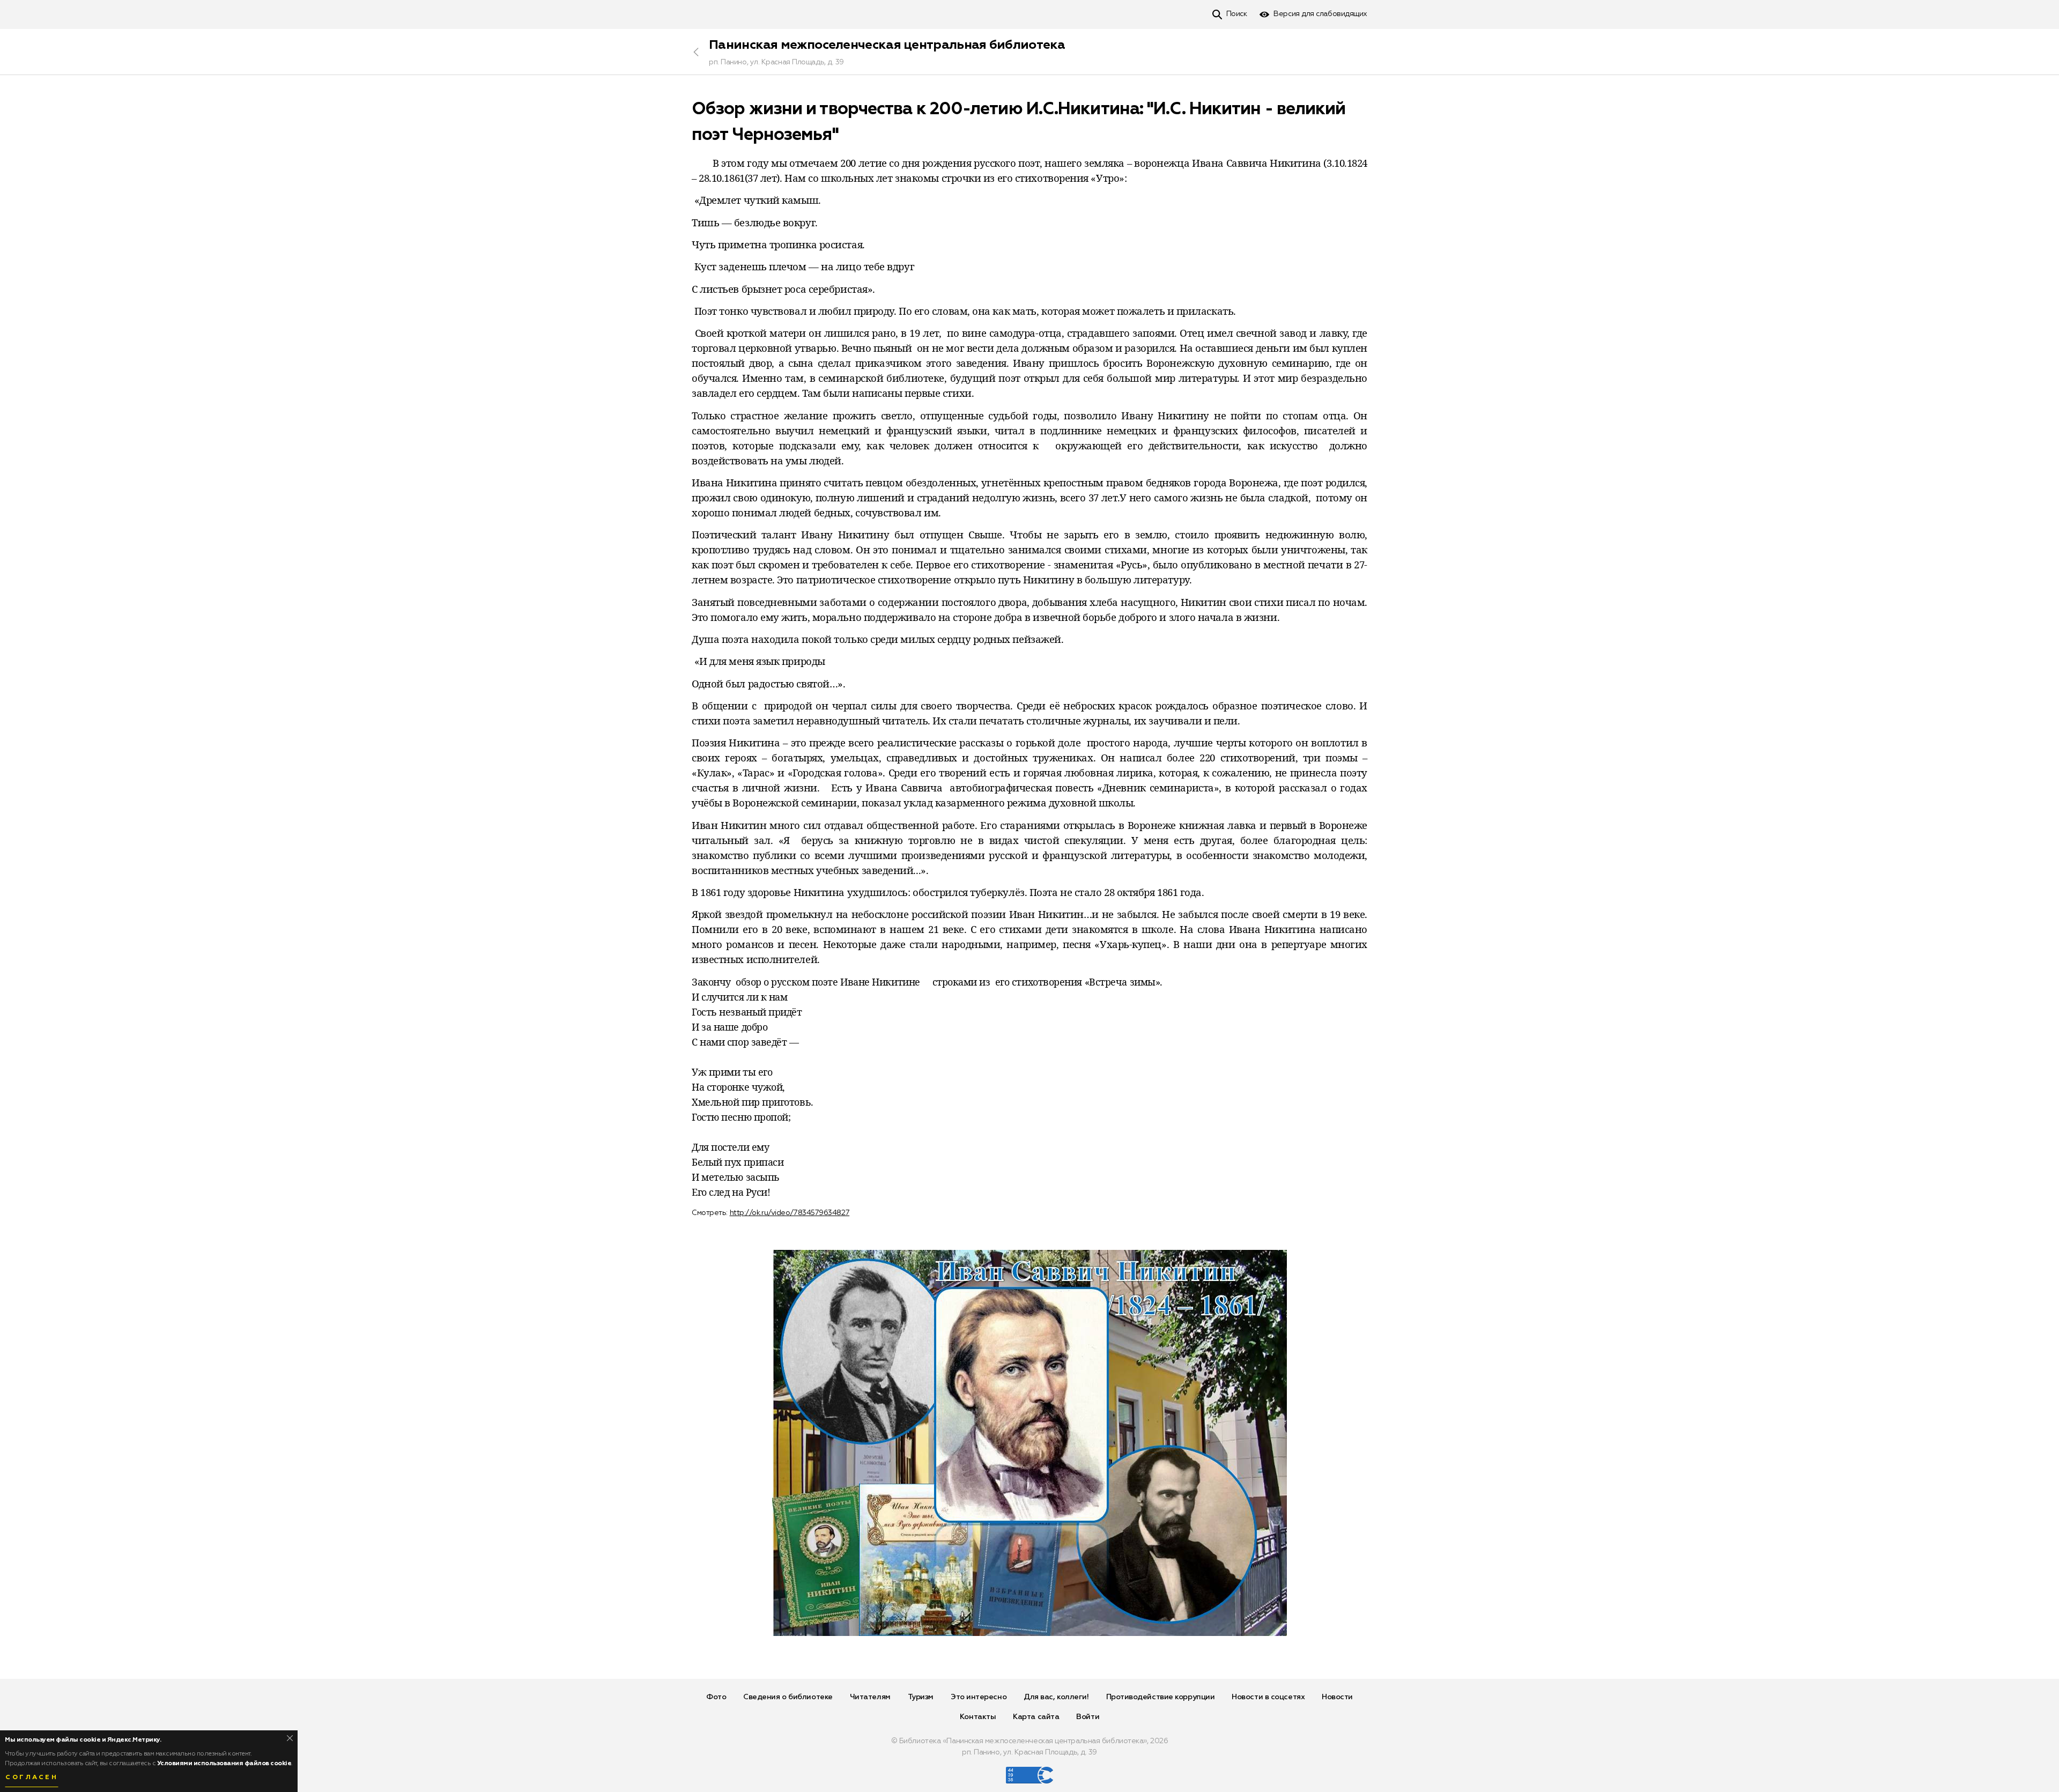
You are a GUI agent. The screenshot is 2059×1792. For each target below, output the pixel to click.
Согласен (32, 1778)
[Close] (290, 1738)
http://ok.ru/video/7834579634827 (790, 1213)
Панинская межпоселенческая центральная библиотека (887, 45)
